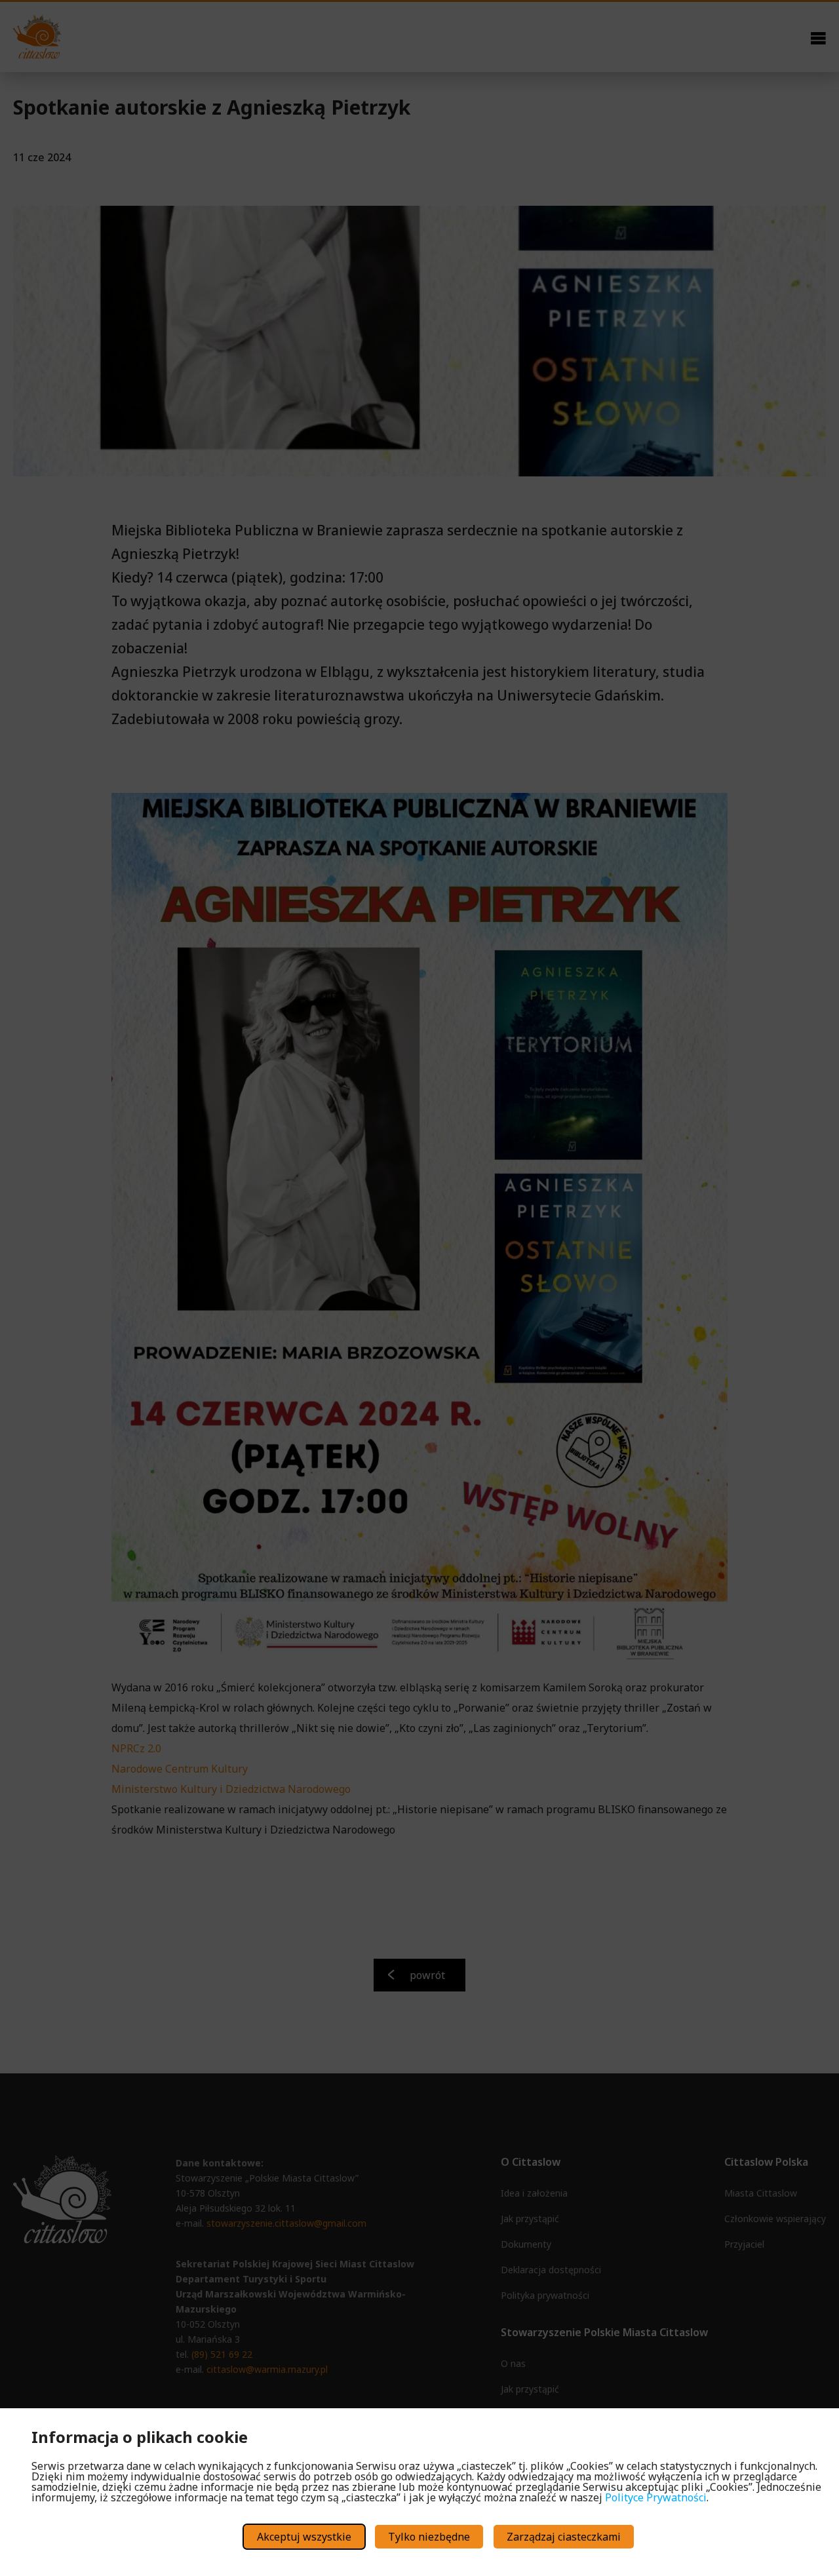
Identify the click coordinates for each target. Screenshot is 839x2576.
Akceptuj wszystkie (304, 2537)
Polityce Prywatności (656, 2497)
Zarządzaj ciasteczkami (564, 2537)
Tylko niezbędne (429, 2537)
